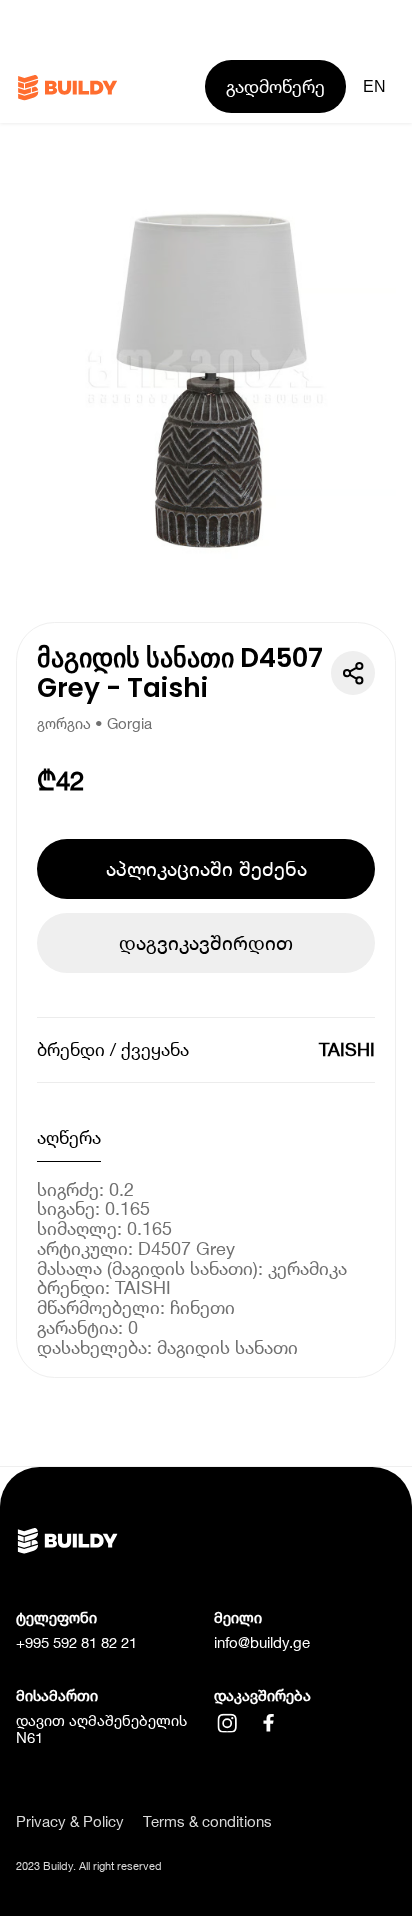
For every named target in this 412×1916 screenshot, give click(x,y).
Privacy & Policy (70, 1821)
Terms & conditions (207, 1821)
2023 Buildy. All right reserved (89, 1865)
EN (374, 86)
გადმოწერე (275, 86)
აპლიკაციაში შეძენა (206, 868)
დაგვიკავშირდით (206, 942)
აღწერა (69, 1137)
